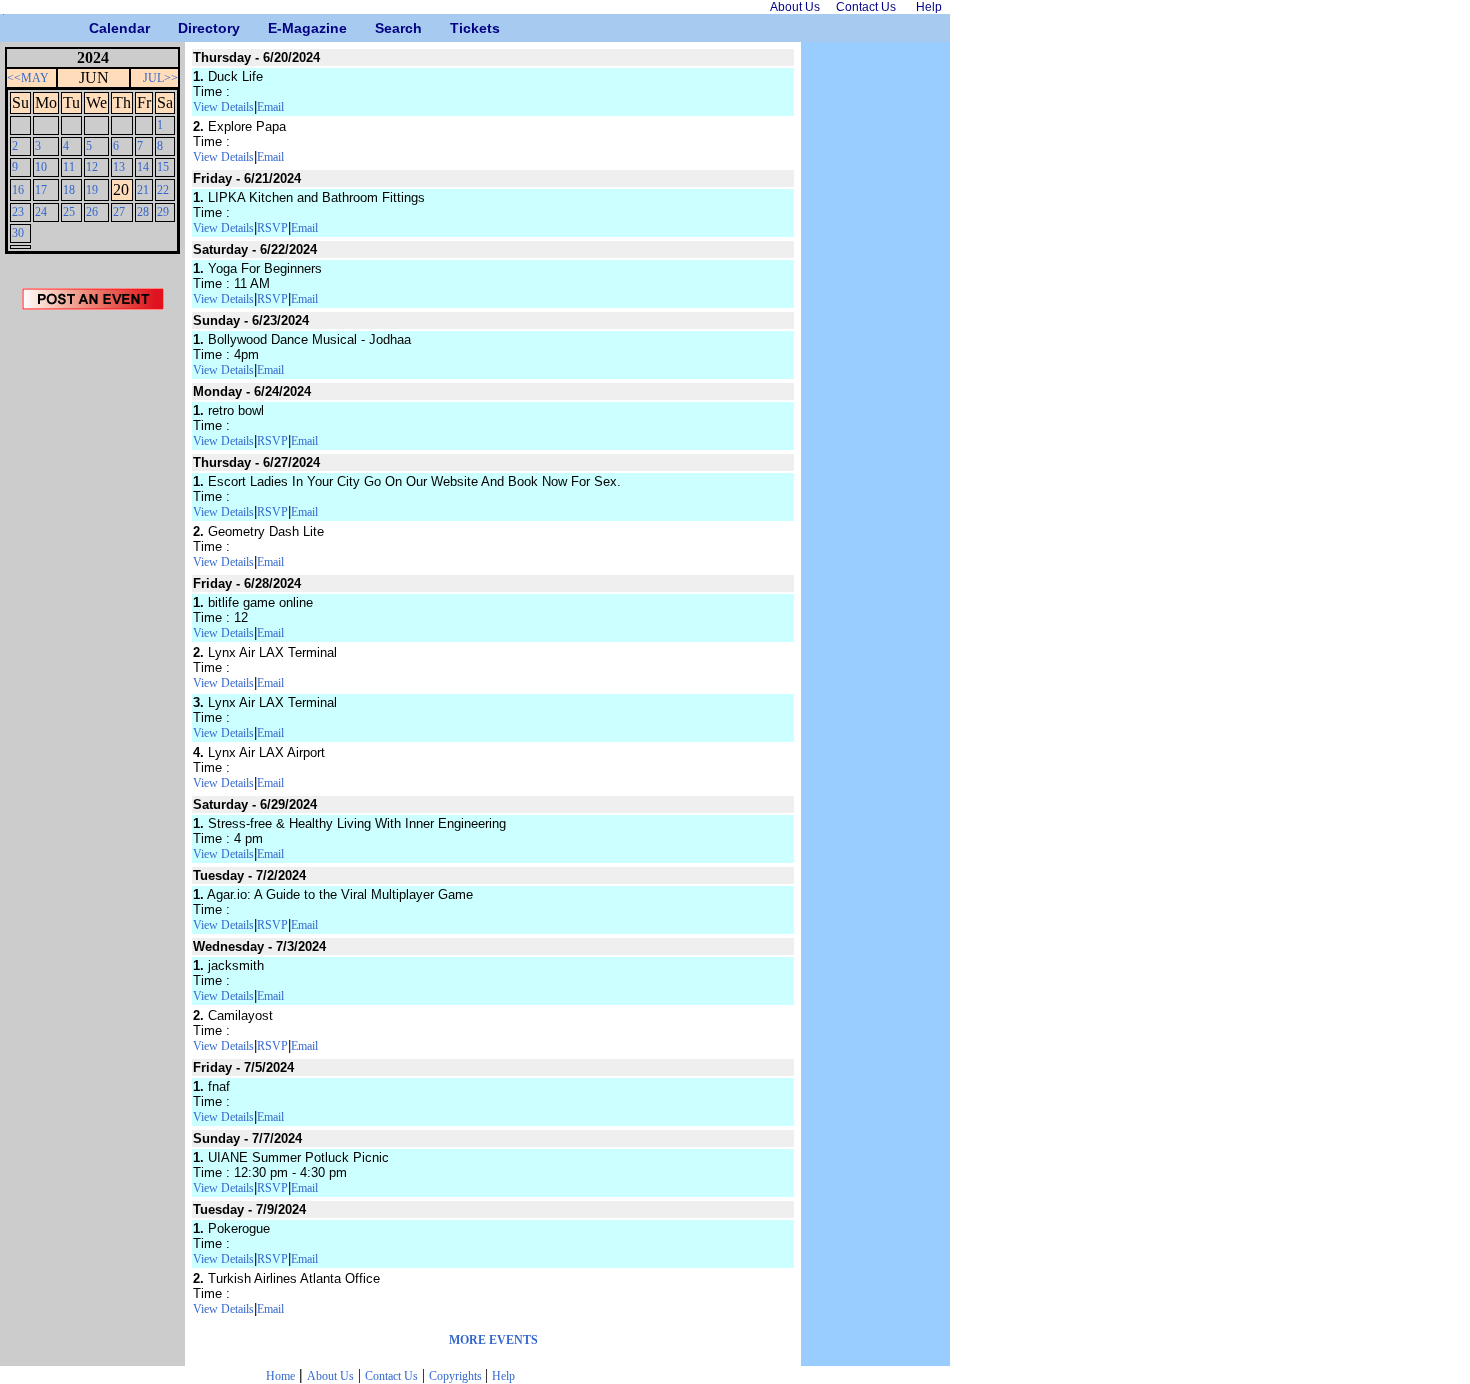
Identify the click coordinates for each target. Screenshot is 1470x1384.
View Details (223, 107)
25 (69, 212)
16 (18, 190)
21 (143, 190)
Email (270, 107)
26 (92, 212)
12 (92, 167)
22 (163, 190)
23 (18, 212)
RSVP (272, 228)
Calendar (96, 28)
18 (69, 190)
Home (280, 1376)
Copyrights (457, 1376)
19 (92, 190)
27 (119, 212)
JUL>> (160, 78)
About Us (330, 1376)
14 (143, 167)
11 (69, 167)
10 (41, 167)
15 (163, 167)
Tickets (457, 28)
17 (41, 190)
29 (163, 212)
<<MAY (28, 78)
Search (382, 28)
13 (119, 167)
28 (143, 212)
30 (18, 233)
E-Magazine (275, 28)
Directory (185, 28)
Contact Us (391, 1376)
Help (503, 1376)
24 (41, 212)
